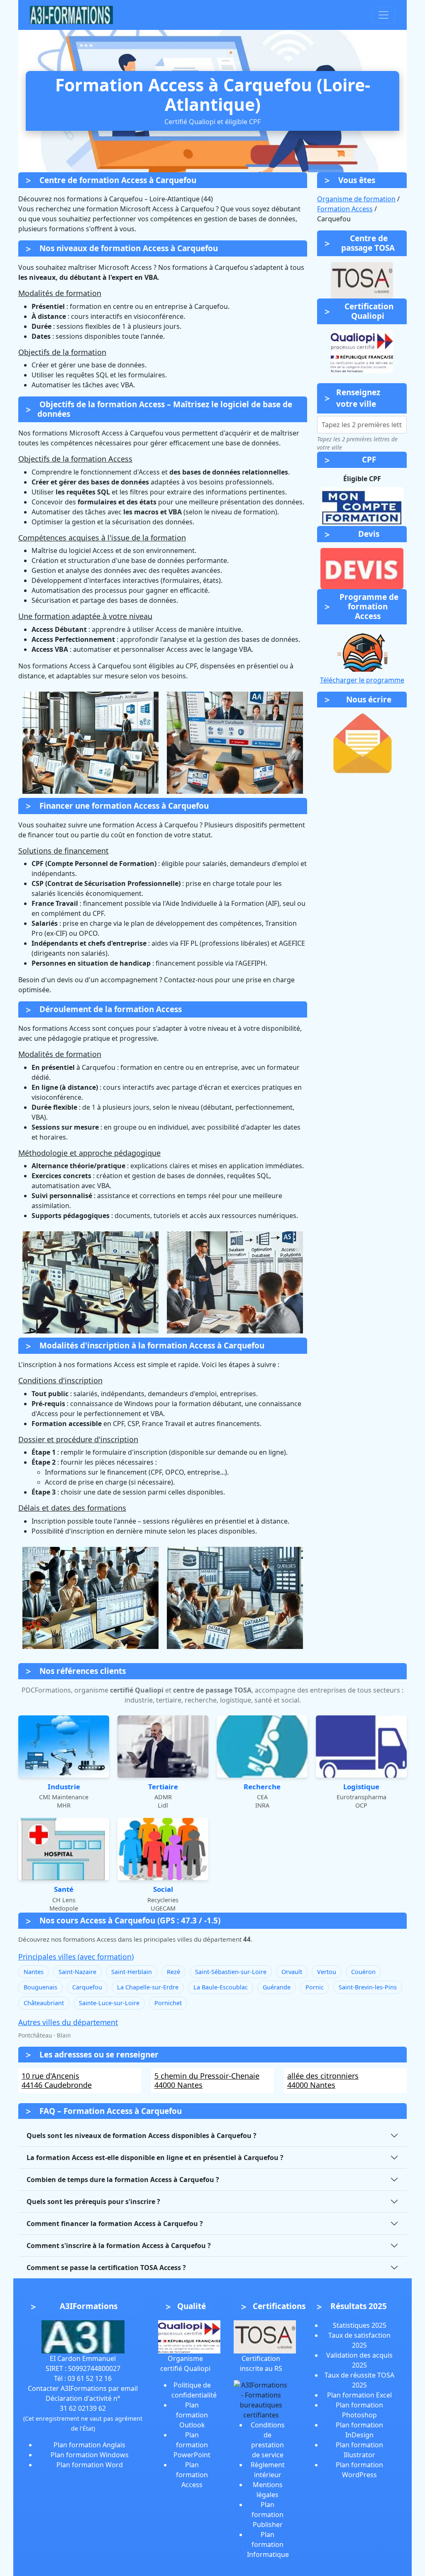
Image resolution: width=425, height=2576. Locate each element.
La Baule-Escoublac (221, 1987)
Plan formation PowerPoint (192, 2445)
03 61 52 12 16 (90, 2378)
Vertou (327, 1972)
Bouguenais (40, 1987)
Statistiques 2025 (360, 2325)
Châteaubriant (44, 2003)
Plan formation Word (90, 2465)
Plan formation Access (192, 2475)
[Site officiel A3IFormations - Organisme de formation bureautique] (83, 2336)
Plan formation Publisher (267, 2515)
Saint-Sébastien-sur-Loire (231, 1972)
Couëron (363, 1972)
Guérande (277, 1987)
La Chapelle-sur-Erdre (148, 1987)
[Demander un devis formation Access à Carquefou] (362, 569)
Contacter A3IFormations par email (83, 2388)
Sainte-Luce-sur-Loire (109, 2003)
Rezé (173, 1972)
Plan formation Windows (90, 2455)
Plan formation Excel (359, 2395)
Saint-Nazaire (77, 1972)
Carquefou (87, 1987)
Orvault (292, 1972)
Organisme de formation (356, 199)
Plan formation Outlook (192, 2415)
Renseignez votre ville (358, 398)
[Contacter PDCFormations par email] (362, 743)
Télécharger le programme (362, 680)
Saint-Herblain (132, 1972)
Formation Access (345, 209)
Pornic (315, 1987)
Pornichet (168, 2003)
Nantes (34, 1972)
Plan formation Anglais (89, 2445)
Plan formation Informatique (268, 2544)
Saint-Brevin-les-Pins (368, 1987)
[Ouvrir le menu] (383, 15)
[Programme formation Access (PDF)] (362, 651)
